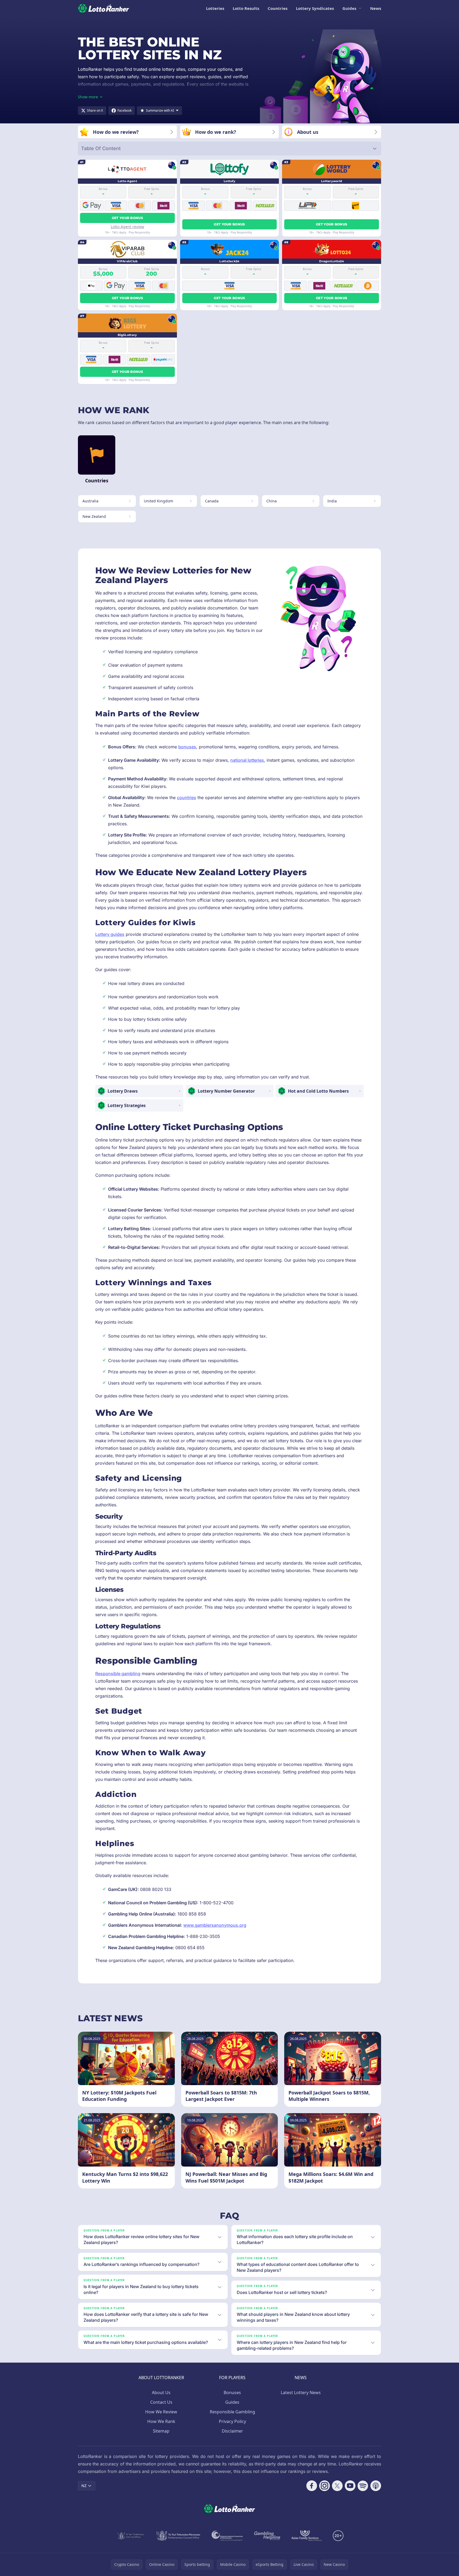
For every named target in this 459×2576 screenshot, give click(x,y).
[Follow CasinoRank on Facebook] (312, 2486)
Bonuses (232, 2393)
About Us (161, 2393)
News (376, 8)
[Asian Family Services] (307, 2536)
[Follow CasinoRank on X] (337, 2486)
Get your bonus (127, 218)
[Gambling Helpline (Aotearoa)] (267, 2536)
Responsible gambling (118, 1674)
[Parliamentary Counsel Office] (178, 2536)
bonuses (187, 747)
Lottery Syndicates (315, 8)
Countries (278, 8)
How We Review (161, 2412)
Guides (349, 8)
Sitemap (161, 2431)
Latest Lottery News (301, 2393)
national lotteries (247, 760)
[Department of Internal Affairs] (130, 2536)
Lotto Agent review (127, 227)
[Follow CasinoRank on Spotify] (363, 2486)
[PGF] (227, 2536)
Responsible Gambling (232, 2412)
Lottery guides (110, 934)
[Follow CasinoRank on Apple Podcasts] (376, 2486)
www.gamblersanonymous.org (215, 1925)
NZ (84, 2486)
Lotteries (215, 8)
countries (187, 798)
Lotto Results (246, 8)
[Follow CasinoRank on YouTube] (350, 2486)
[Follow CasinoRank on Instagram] (325, 2486)
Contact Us (161, 2402)
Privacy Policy (232, 2421)
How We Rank (161, 2421)
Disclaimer (232, 2431)
